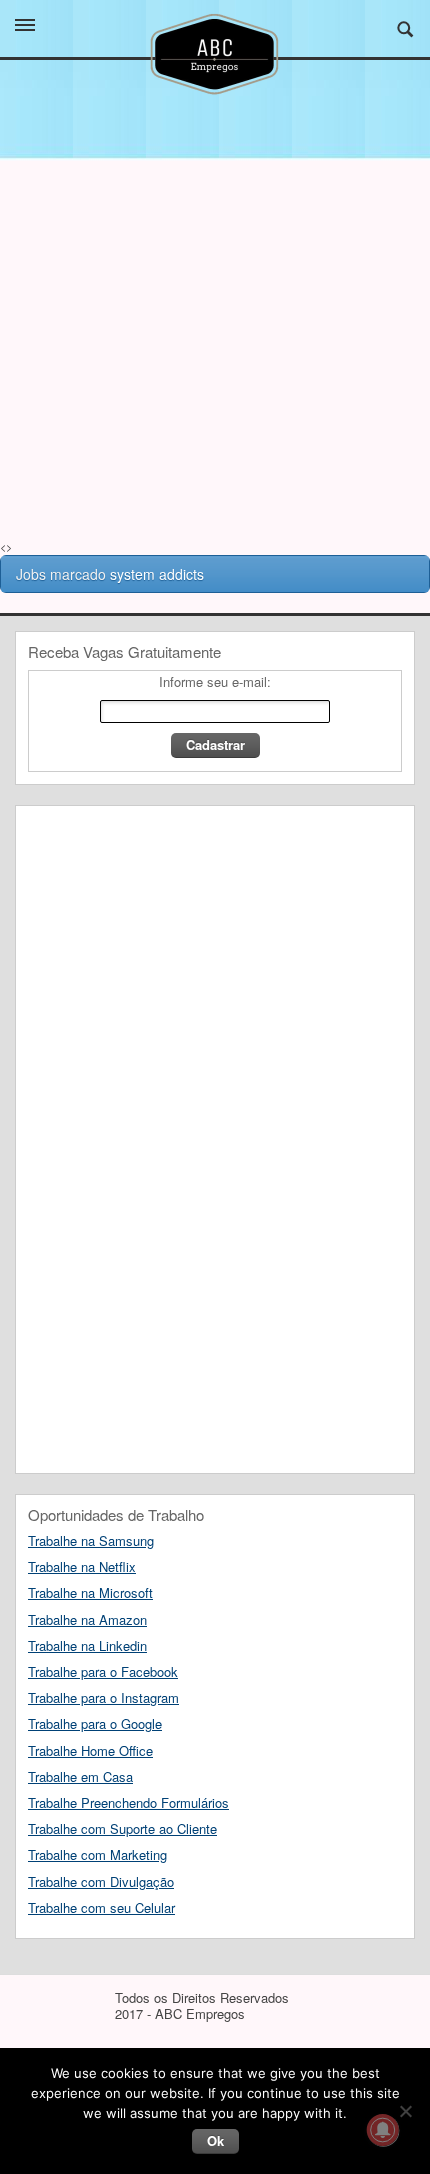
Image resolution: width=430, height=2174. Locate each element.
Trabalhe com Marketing (97, 1854)
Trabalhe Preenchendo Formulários (128, 1802)
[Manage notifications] (383, 2130)
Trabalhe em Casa (80, 1776)
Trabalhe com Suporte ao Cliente (122, 1828)
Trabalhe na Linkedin (87, 1645)
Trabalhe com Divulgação (101, 1881)
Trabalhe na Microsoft (90, 1592)
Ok (215, 2140)
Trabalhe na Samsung (91, 1540)
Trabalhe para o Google (95, 1723)
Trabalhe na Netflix (82, 1566)
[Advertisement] (215, 385)
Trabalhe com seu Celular (101, 1907)
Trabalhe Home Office (90, 1750)
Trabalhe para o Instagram (103, 1697)
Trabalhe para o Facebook (103, 1671)
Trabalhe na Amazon (87, 1619)
